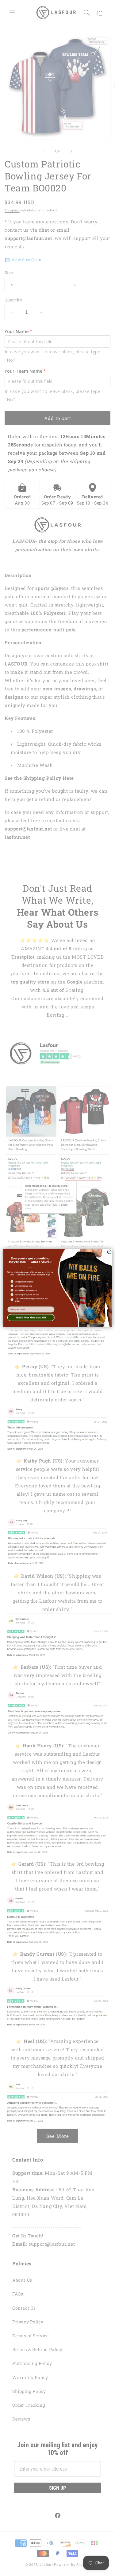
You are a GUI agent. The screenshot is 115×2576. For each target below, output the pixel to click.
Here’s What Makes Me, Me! (31, 1318)
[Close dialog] (109, 1252)
